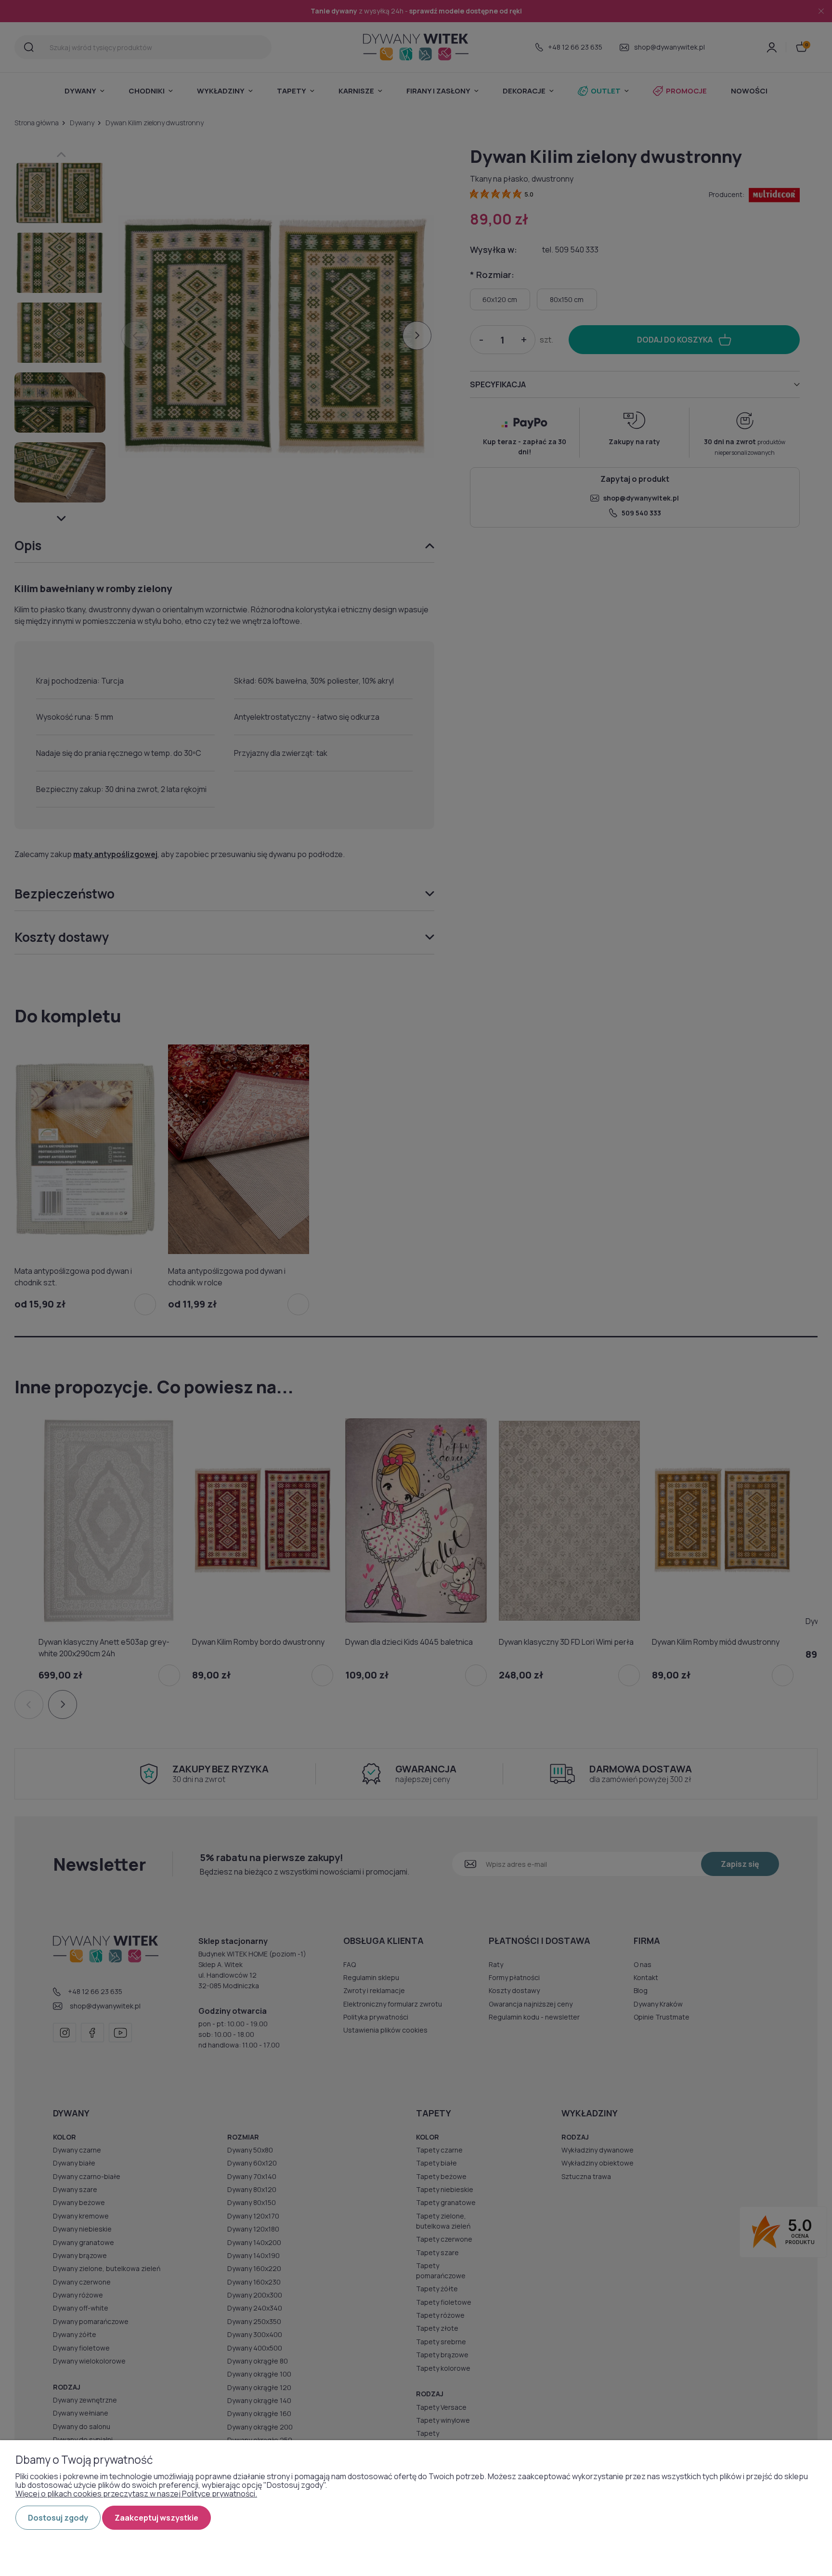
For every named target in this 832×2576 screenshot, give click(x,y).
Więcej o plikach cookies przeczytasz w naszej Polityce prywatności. (136, 2494)
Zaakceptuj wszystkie (156, 2518)
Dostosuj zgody (58, 2518)
